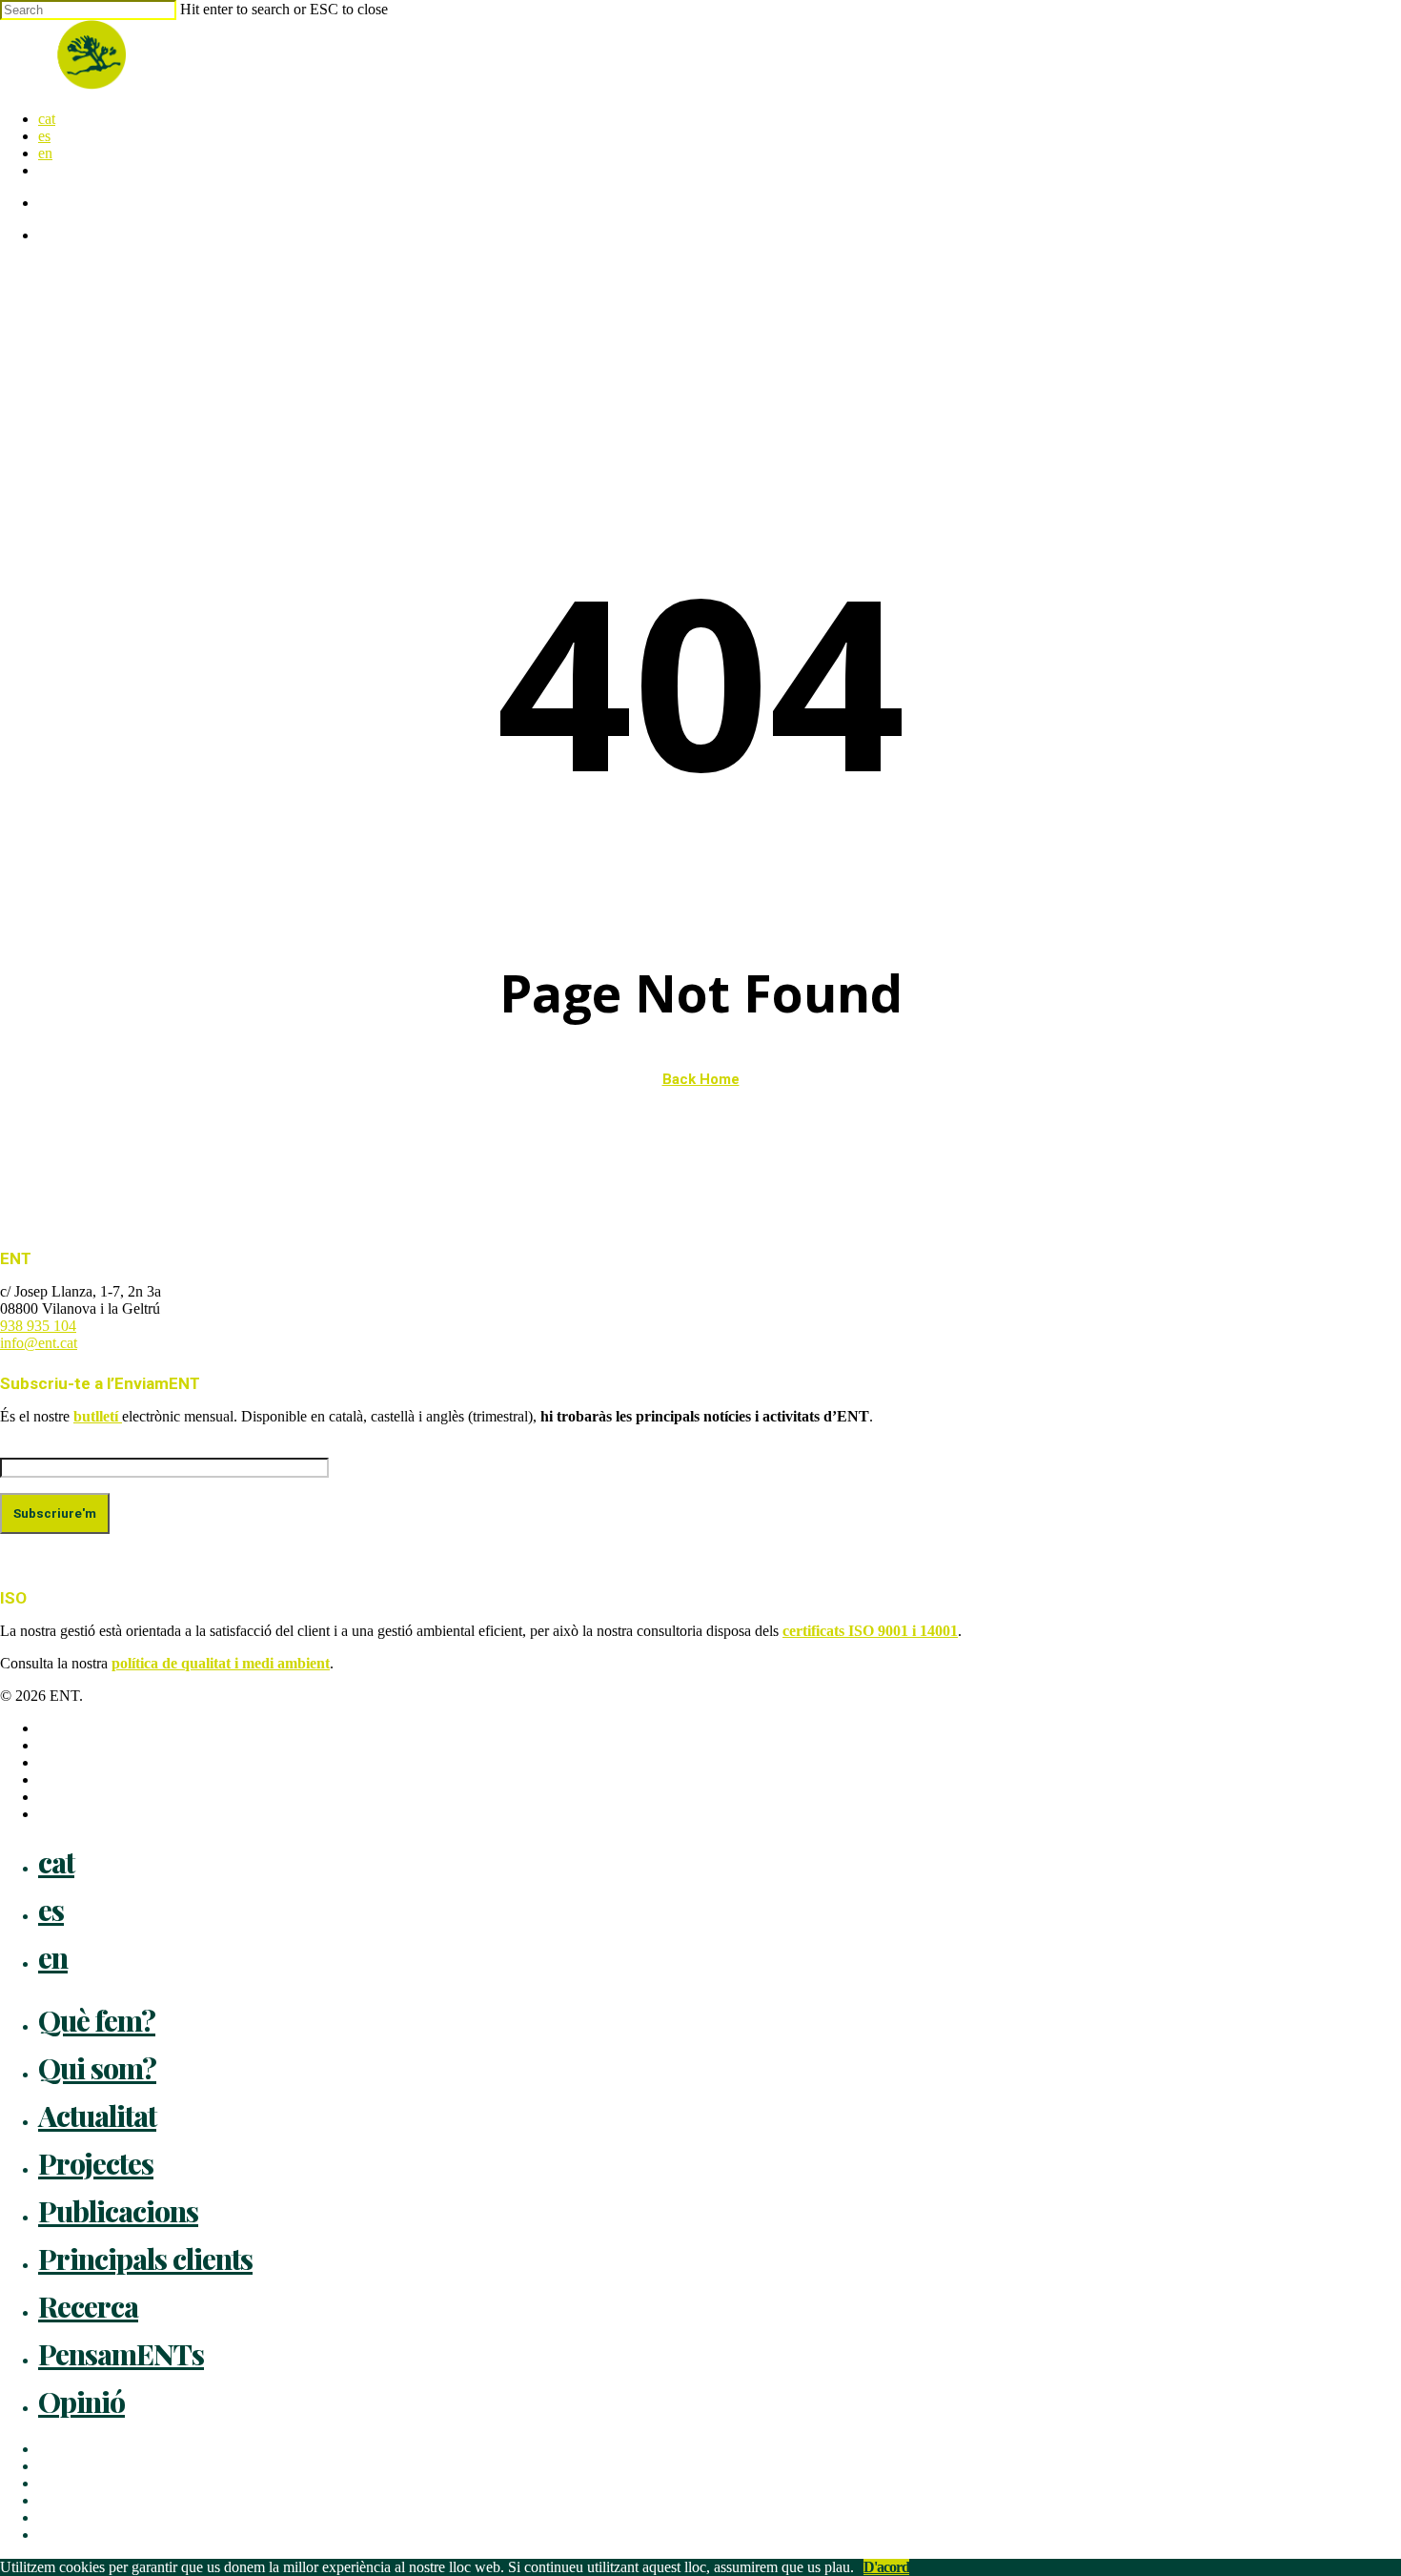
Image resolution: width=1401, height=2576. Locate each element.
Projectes (96, 2163)
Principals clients (145, 2259)
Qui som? (97, 2068)
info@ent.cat (39, 1343)
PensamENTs (121, 2354)
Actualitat (97, 2116)
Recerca (88, 2306)
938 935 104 (38, 1326)
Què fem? (97, 2020)
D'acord (886, 2567)
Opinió (81, 2402)
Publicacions (118, 2211)
